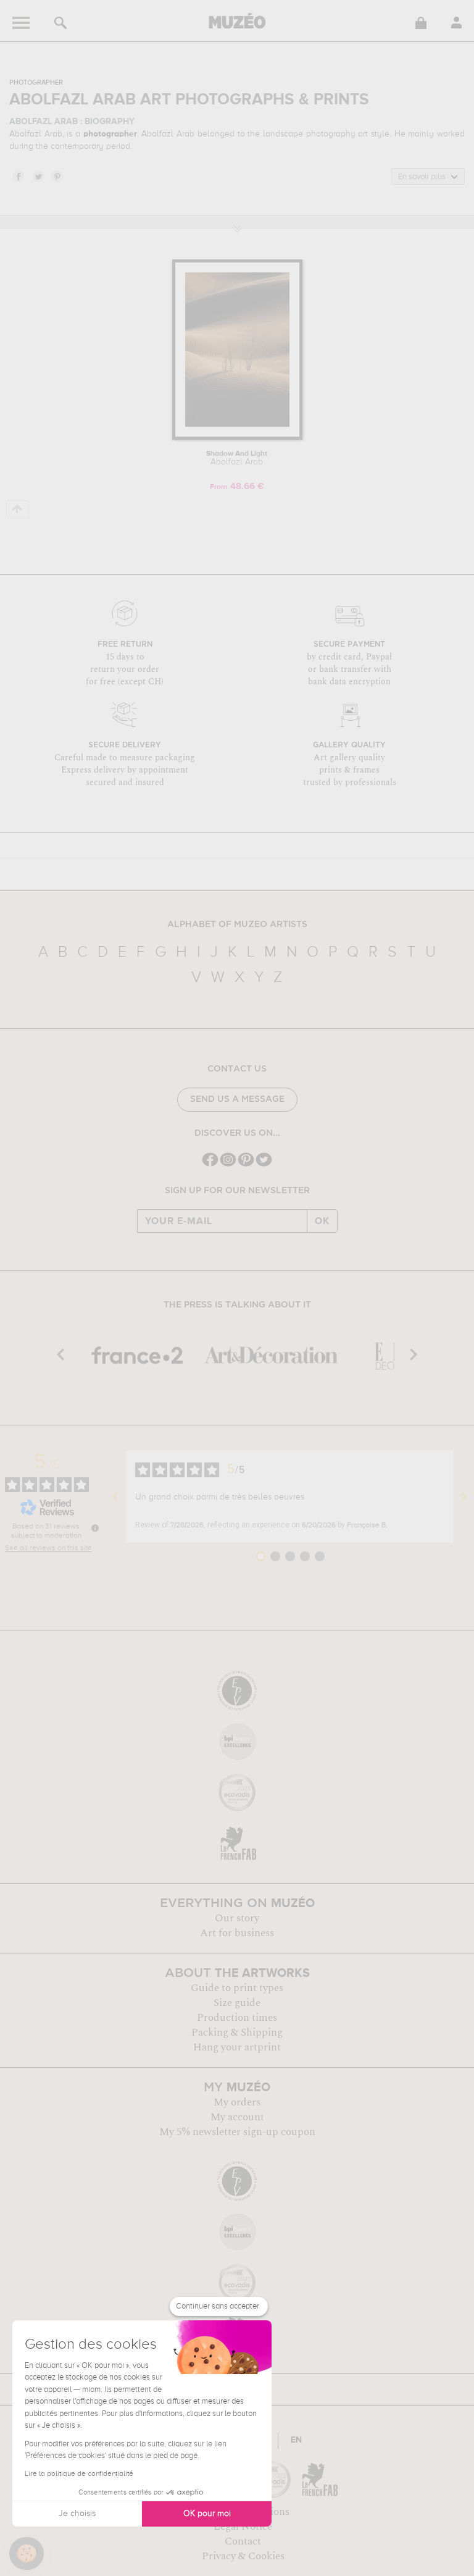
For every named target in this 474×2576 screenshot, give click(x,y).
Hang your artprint (237, 2047)
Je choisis (77, 2514)
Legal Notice (243, 2527)
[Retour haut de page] (18, 509)
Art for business (237, 1933)
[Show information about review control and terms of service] (95, 1528)
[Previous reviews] (115, 1497)
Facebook (18, 176)
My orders (237, 2102)
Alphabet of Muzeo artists (237, 925)
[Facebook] (210, 1165)
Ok (322, 1221)
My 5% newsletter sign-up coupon (237, 2132)
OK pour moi (207, 2514)
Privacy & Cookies (243, 2556)
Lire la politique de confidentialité (79, 2474)
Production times (237, 2018)
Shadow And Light (237, 458)
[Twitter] (264, 1165)
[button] (27, 2554)
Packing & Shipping (237, 2033)
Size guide (237, 2003)
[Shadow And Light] (237, 438)
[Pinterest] (246, 1165)
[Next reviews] (464, 1497)
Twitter (38, 176)
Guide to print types (237, 1988)
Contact (243, 2541)
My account (237, 2117)
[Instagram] (228, 1165)
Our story (237, 1918)
